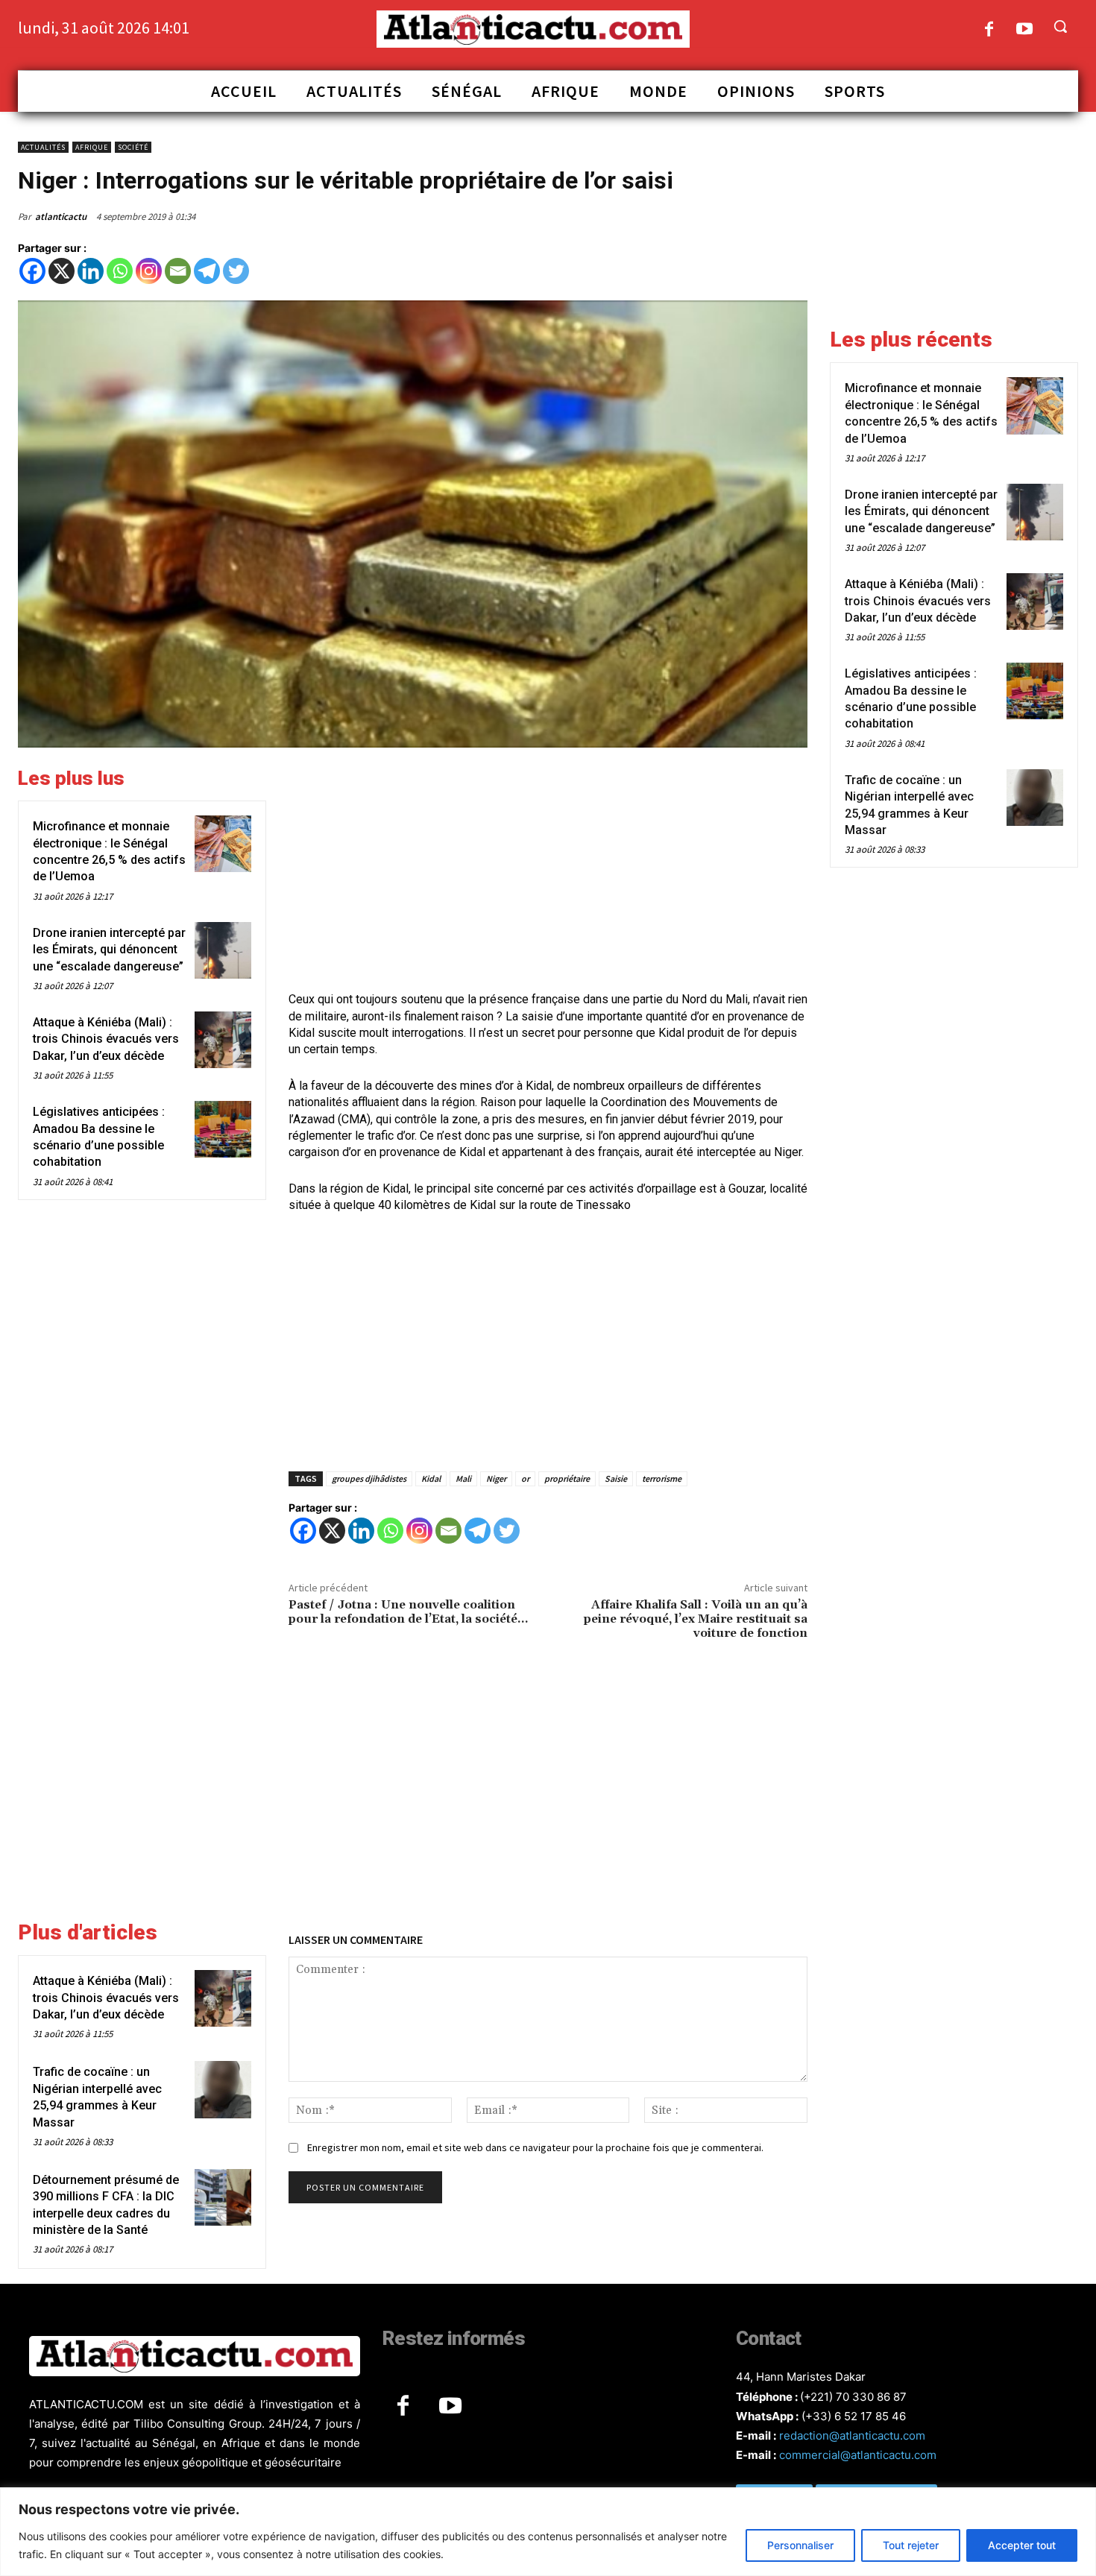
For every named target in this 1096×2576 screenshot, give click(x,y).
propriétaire (567, 1478)
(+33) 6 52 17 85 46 (854, 2416)
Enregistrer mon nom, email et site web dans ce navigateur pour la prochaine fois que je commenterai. (535, 2147)
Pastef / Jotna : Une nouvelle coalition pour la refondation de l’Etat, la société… (408, 1612)
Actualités (43, 147)
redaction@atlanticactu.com (852, 2435)
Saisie (616, 1478)
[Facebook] (989, 30)
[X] (62, 271)
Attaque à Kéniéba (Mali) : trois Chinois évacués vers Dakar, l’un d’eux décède (106, 1039)
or (525, 1478)
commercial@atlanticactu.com (858, 2455)
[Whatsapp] (120, 271)
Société (133, 147)
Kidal (431, 1478)
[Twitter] (236, 271)
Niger (496, 1478)
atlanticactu (61, 217)
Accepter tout (1022, 2545)
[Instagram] (149, 271)
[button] (1060, 26)
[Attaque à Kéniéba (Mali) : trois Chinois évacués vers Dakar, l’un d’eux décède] (223, 1040)
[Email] (178, 271)
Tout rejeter (911, 2545)
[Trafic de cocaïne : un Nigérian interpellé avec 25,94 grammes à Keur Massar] (223, 2089)
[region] (548, 2532)
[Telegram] (207, 271)
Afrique (92, 147)
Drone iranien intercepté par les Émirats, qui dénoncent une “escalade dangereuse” (109, 950)
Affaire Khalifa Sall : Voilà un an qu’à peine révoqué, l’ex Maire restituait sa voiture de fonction (696, 1619)
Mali (463, 1478)
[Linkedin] (91, 271)
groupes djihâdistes (369, 1478)
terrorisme (662, 1478)
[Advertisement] (548, 871)
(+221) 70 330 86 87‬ (853, 2397)
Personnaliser (800, 2545)
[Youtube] (1025, 30)
